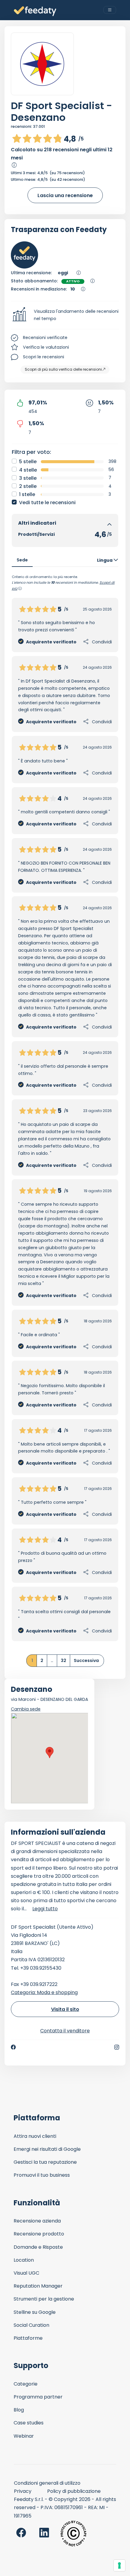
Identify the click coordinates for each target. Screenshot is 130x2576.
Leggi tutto (45, 1909)
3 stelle (28, 478)
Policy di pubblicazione (74, 2491)
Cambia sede (26, 1709)
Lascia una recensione (65, 195)
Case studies (29, 2423)
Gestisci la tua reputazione (45, 2162)
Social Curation (31, 2325)
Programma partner (38, 2397)
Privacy (23, 2491)
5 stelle (28, 462)
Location (24, 2260)
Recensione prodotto (39, 2234)
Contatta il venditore (65, 2031)
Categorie (26, 2384)
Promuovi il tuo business (42, 2175)
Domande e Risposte (38, 2247)
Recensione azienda (37, 2221)
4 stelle (28, 470)
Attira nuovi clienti (35, 2136)
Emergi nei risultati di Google (47, 2149)
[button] (65, 315)
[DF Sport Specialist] (42, 64)
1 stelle (27, 494)
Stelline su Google (35, 2312)
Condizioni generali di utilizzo (47, 2483)
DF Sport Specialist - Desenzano (62, 112)
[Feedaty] (35, 11)
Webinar (24, 2436)
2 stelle (28, 486)
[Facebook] (13, 2047)
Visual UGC (26, 2273)
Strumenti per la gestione (44, 2299)
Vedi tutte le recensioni (47, 503)
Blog (19, 2410)
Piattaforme (28, 2338)
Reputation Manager (38, 2286)
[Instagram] (117, 2047)
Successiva (86, 1660)
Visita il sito (65, 2009)
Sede (22, 560)
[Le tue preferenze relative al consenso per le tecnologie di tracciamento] (119, 2565)
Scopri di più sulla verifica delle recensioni (63, 369)
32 (63, 1660)
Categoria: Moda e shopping (44, 1992)
